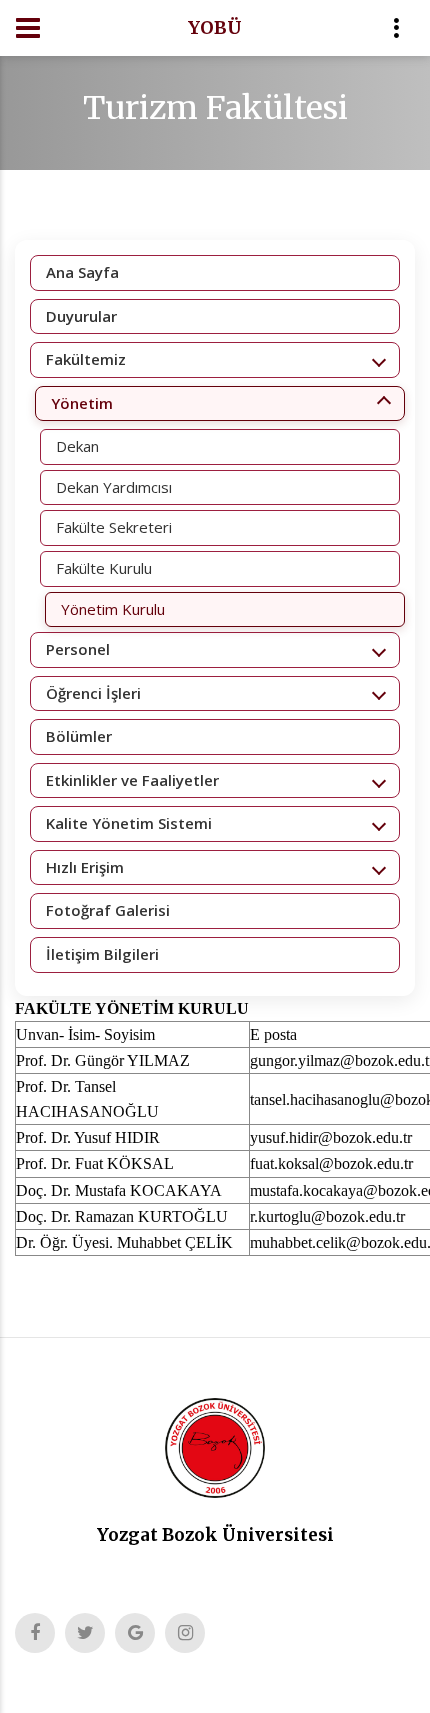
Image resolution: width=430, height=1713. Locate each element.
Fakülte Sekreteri (114, 527)
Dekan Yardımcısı (114, 487)
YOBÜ (215, 27)
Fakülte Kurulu (104, 568)
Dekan (77, 446)
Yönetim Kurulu (113, 609)
